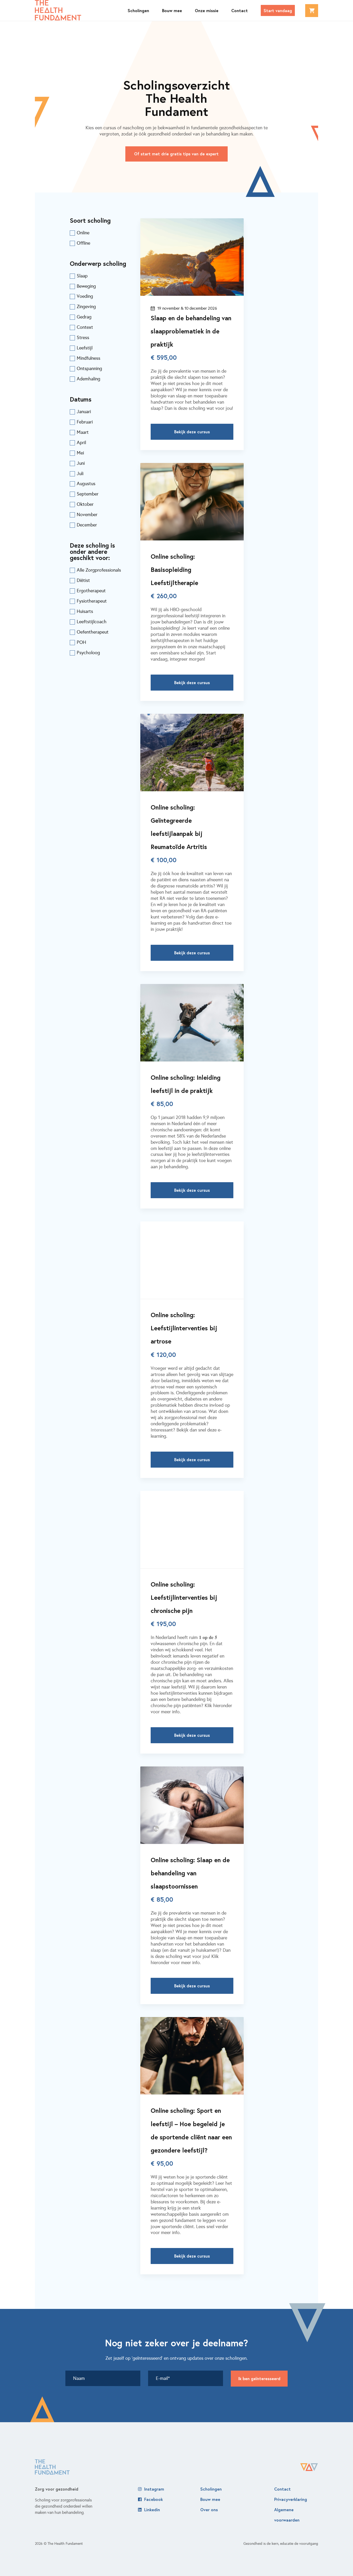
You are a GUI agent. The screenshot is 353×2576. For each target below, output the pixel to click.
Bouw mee (210, 2499)
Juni (81, 463)
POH (81, 642)
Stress (83, 338)
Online (83, 233)
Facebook (154, 2499)
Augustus (86, 484)
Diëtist (83, 580)
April (81, 443)
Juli (80, 474)
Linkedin (152, 2510)
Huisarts (85, 611)
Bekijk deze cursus (192, 432)
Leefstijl (85, 348)
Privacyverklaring (291, 2499)
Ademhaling (89, 379)
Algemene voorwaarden (287, 2515)
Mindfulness (89, 358)
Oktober (85, 504)
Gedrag (84, 317)
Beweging (86, 286)
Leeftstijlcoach (92, 622)
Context (85, 327)
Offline (83, 243)
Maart (83, 432)
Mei (80, 453)
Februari (85, 422)
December (87, 525)
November (87, 515)
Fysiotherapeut (92, 601)
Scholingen (211, 2489)
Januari (84, 412)
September (88, 494)
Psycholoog (88, 653)
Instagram (154, 2489)
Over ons (209, 2510)
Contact (282, 2489)
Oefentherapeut (93, 632)
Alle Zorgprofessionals (99, 570)
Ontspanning (89, 369)
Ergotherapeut (91, 591)
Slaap (82, 276)
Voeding (85, 296)
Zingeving (86, 307)
